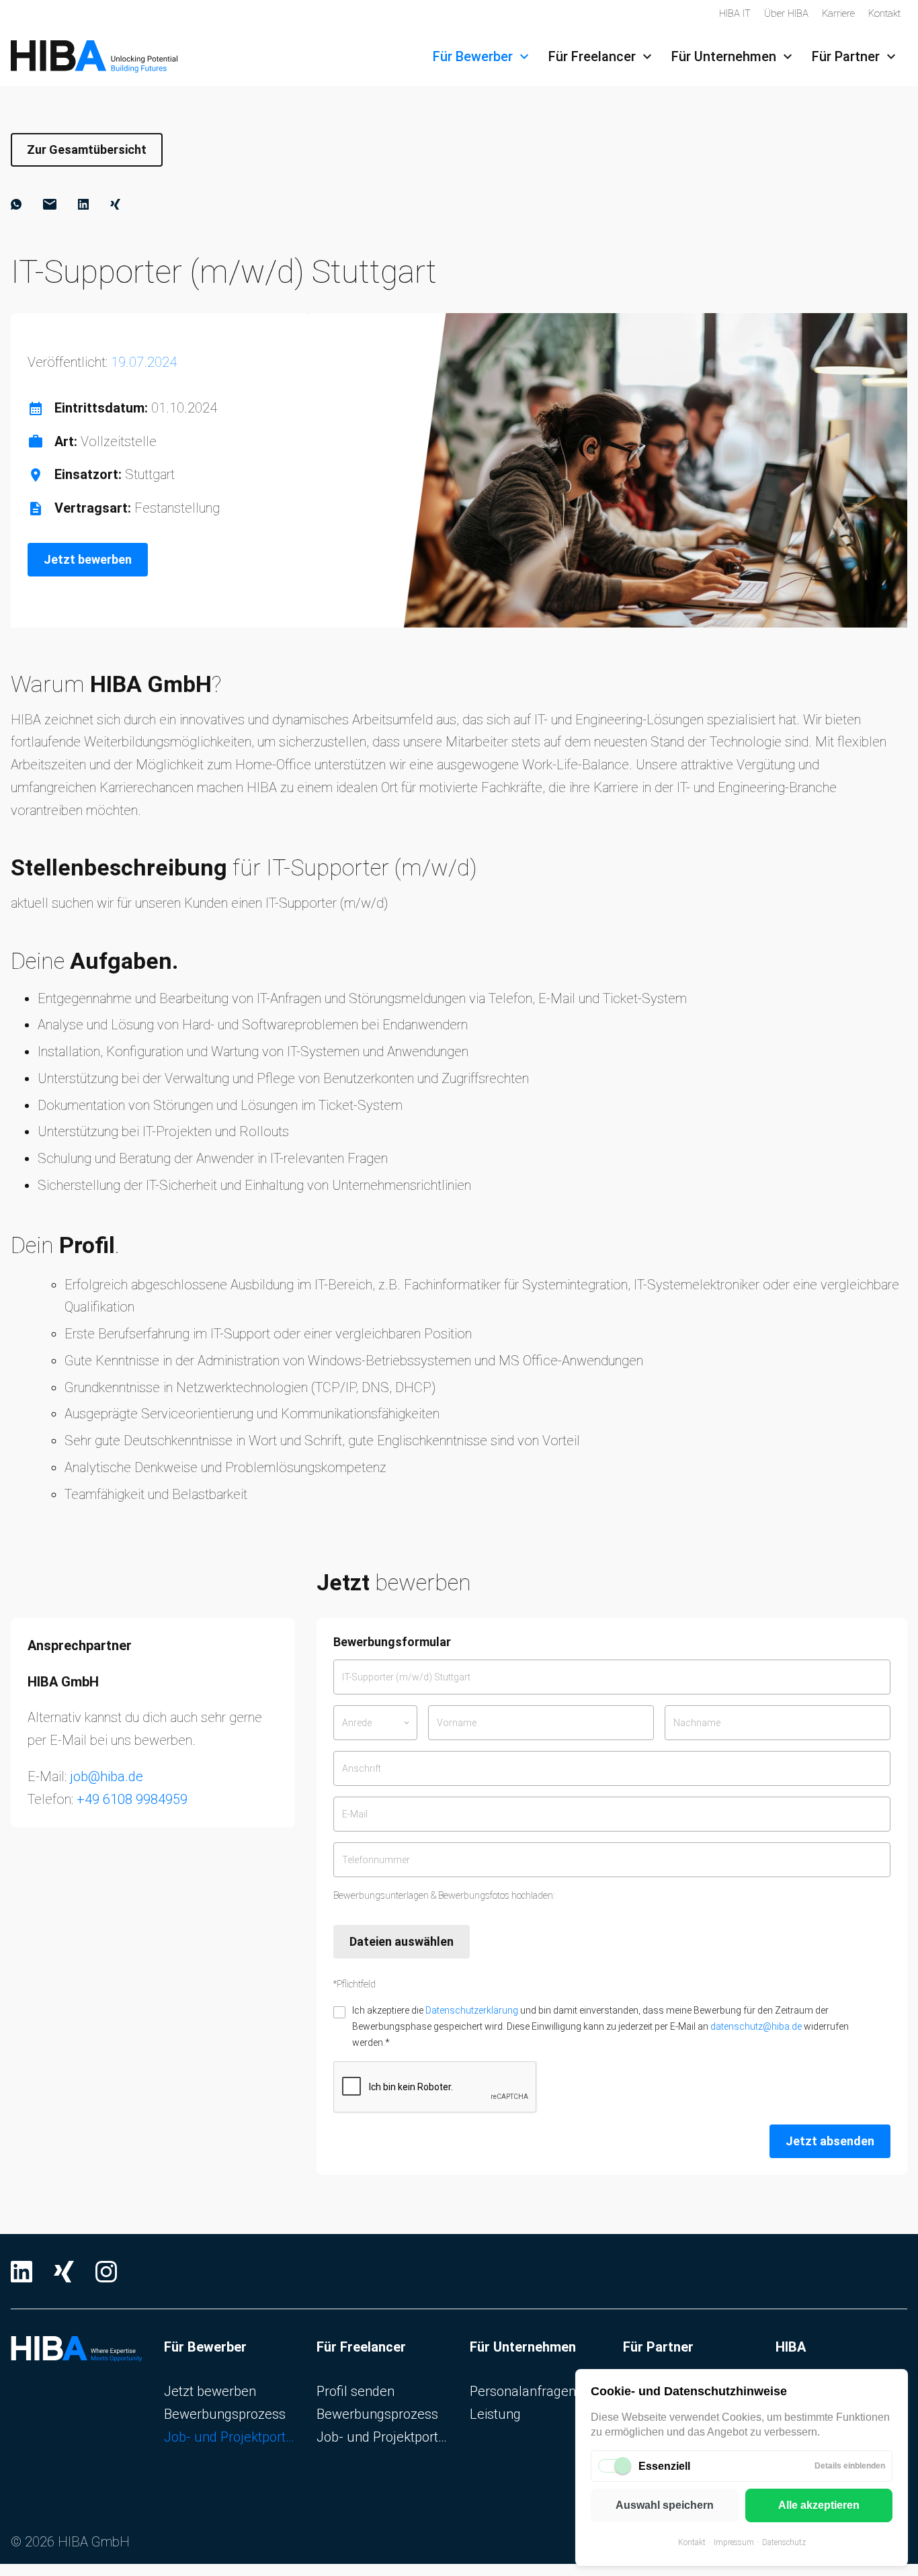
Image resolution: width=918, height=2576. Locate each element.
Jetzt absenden (830, 2141)
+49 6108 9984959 (132, 1799)
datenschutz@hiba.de (756, 2026)
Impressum (734, 2542)
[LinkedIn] (22, 2272)
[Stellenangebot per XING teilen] (115, 204)
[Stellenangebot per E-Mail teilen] (50, 204)
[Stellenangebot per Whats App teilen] (16, 204)
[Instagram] (106, 2272)
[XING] (64, 2272)
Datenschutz (784, 2542)
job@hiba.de (107, 1776)
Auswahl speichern (665, 2505)
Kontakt (692, 2542)
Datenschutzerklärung (472, 2010)
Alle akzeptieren (819, 2505)
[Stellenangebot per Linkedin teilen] (83, 204)
